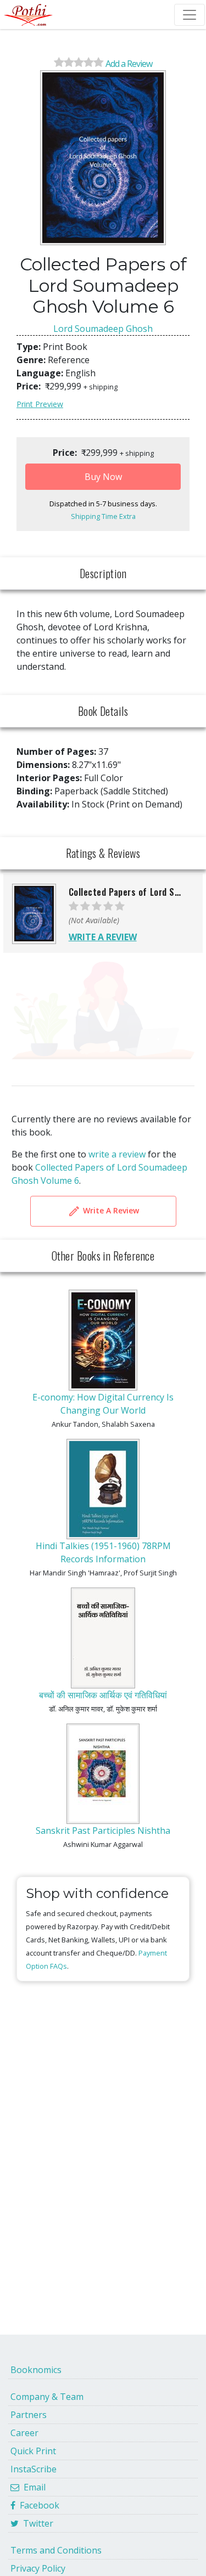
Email (32, 2487)
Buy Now (103, 477)
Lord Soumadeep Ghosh (103, 329)
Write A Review (110, 1210)
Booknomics (36, 2370)
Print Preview (40, 404)
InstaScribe (34, 2469)
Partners (29, 2415)
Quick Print (33, 2451)
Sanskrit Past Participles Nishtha (103, 1831)
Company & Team (47, 2397)
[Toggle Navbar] (190, 15)
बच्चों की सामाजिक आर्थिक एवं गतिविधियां (103, 1695)
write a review (117, 1154)
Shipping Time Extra (103, 516)
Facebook (37, 2505)
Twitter (36, 2523)
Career (24, 2433)
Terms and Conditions (56, 2550)
